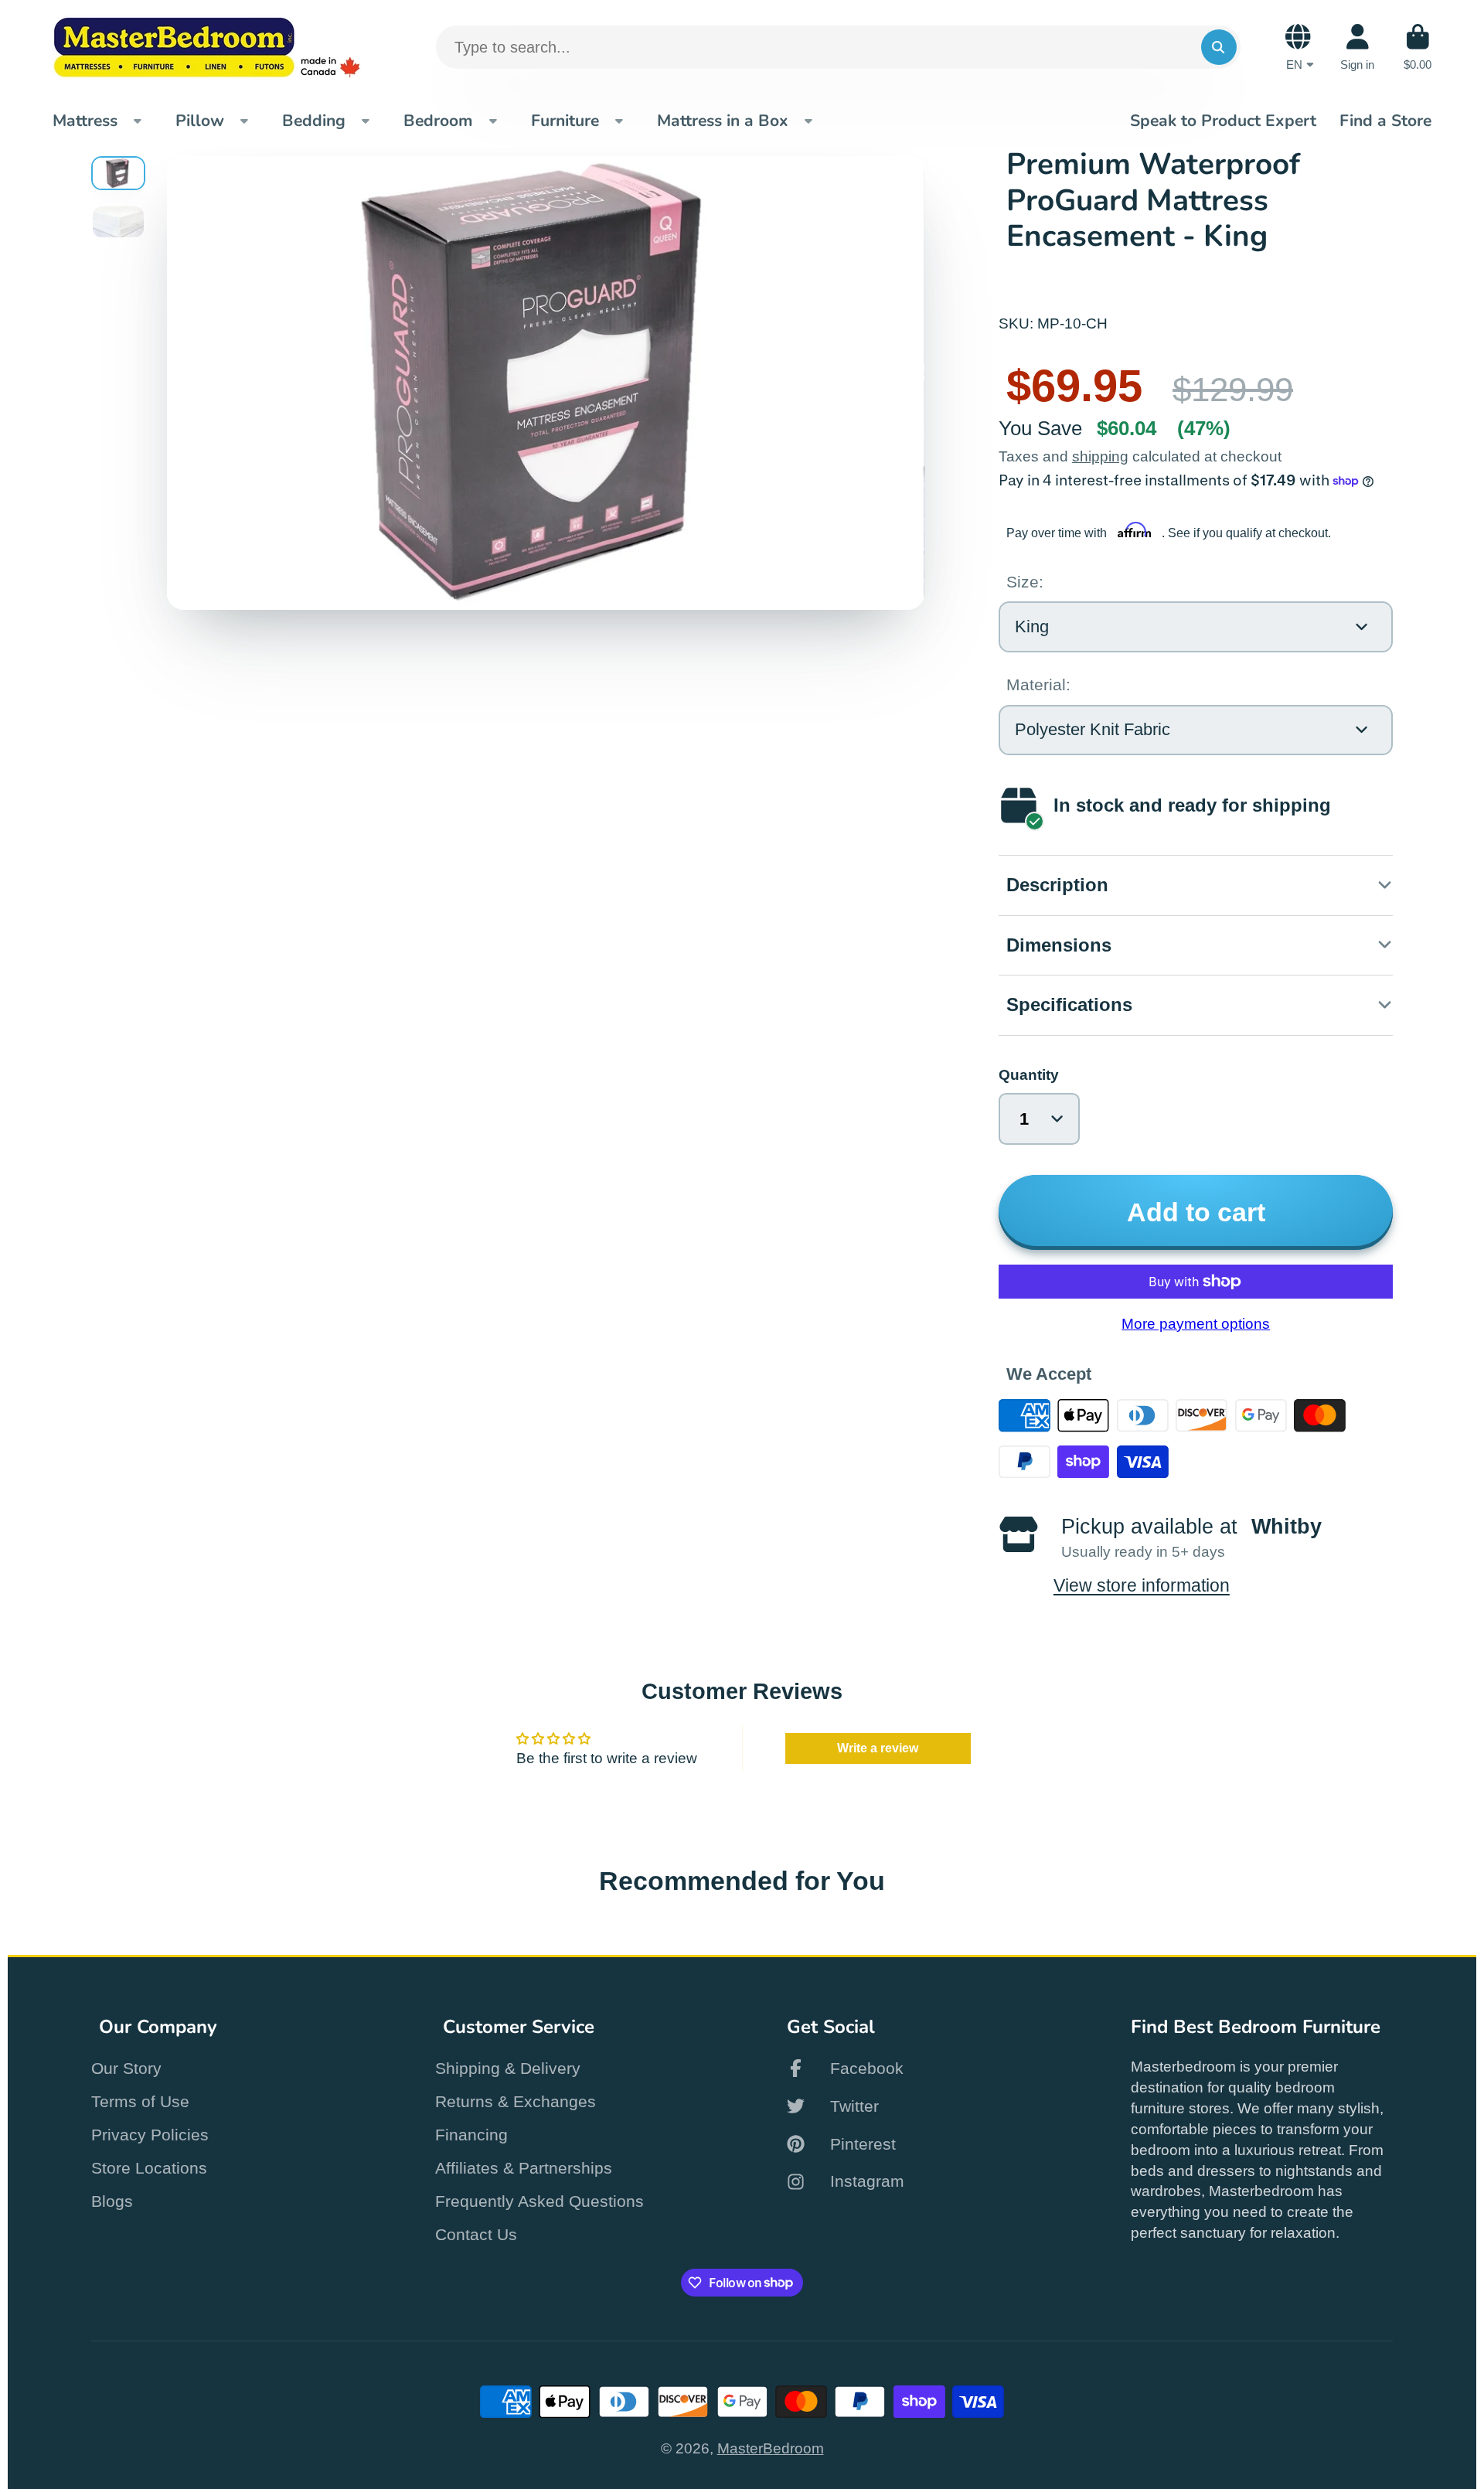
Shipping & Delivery (508, 2068)
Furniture (565, 121)
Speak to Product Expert (1223, 121)
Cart (1418, 47)
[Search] (1219, 47)
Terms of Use (140, 2101)
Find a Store (1385, 121)
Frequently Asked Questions (539, 2201)
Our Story (126, 2068)
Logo (207, 47)
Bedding (314, 121)
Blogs (112, 2201)
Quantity (1029, 1075)
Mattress (85, 121)
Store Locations (149, 2168)
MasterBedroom (771, 2448)
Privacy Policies (150, 2135)
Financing (471, 2135)
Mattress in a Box (723, 121)
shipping (1100, 456)
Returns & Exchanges (516, 2101)
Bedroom (438, 121)
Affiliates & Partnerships (524, 2168)
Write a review (878, 1748)
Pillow (200, 121)
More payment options (1196, 1324)
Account (1357, 47)
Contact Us (476, 2234)
